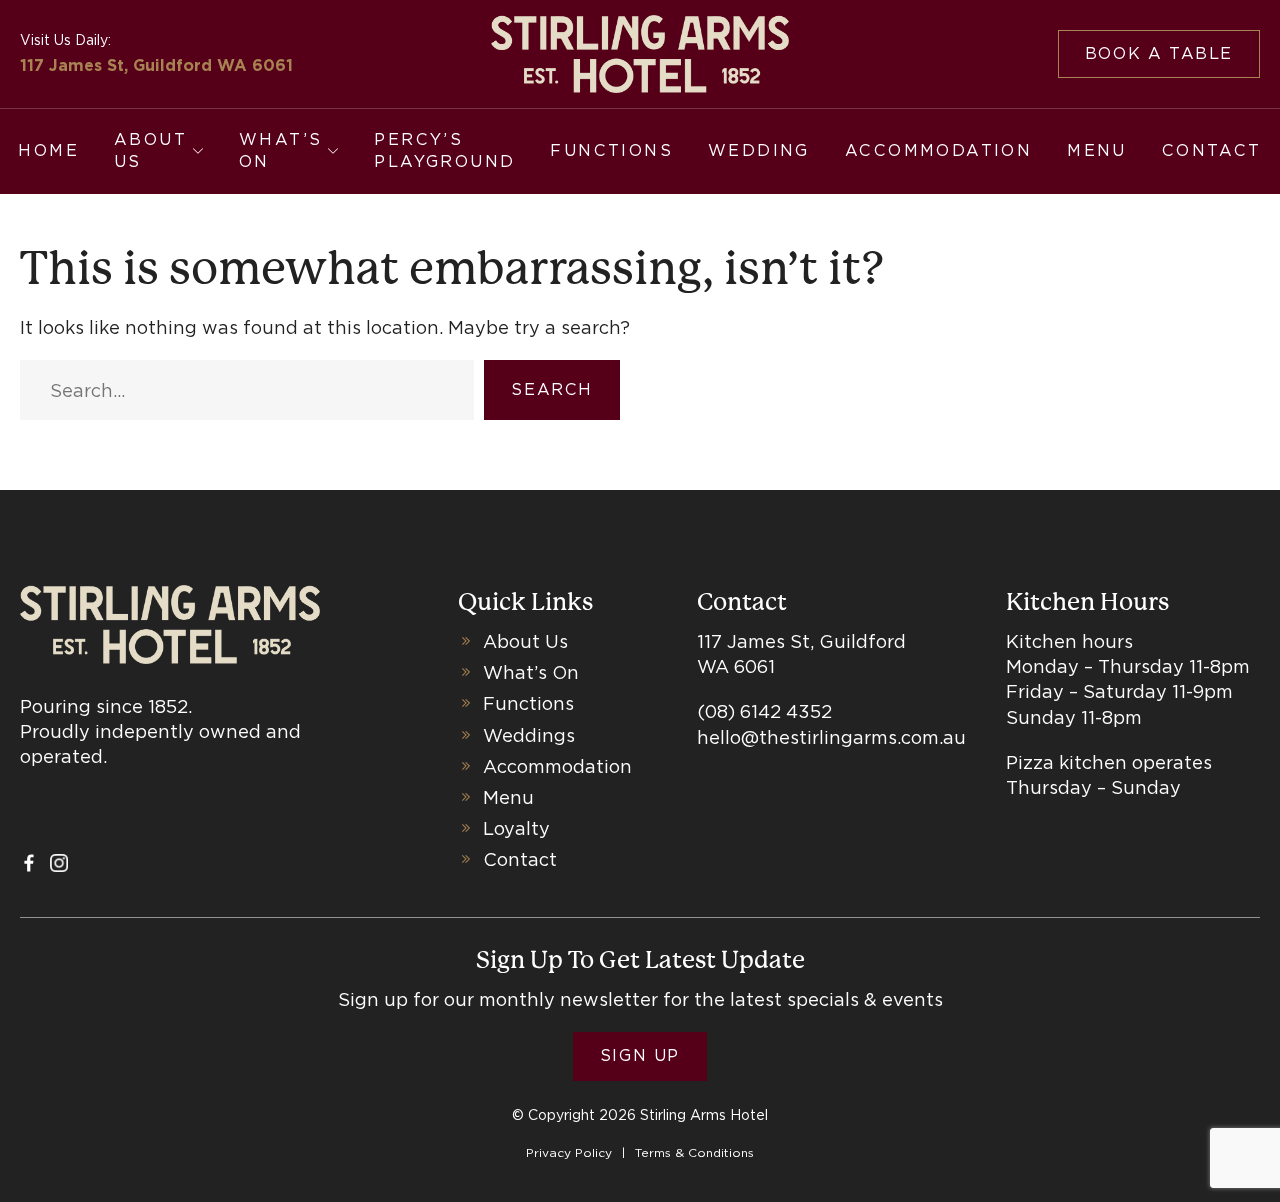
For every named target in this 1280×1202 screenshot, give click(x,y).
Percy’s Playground (444, 150)
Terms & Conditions (694, 1152)
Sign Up (640, 1055)
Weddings (529, 735)
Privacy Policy (569, 1152)
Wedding (759, 150)
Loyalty (516, 828)
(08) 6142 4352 (764, 711)
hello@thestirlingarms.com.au (831, 737)
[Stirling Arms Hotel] (640, 54)
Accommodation (938, 150)
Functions (611, 150)
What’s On (280, 150)
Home (48, 150)
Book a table (1159, 53)
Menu (1097, 150)
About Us (150, 150)
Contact (1212, 150)
